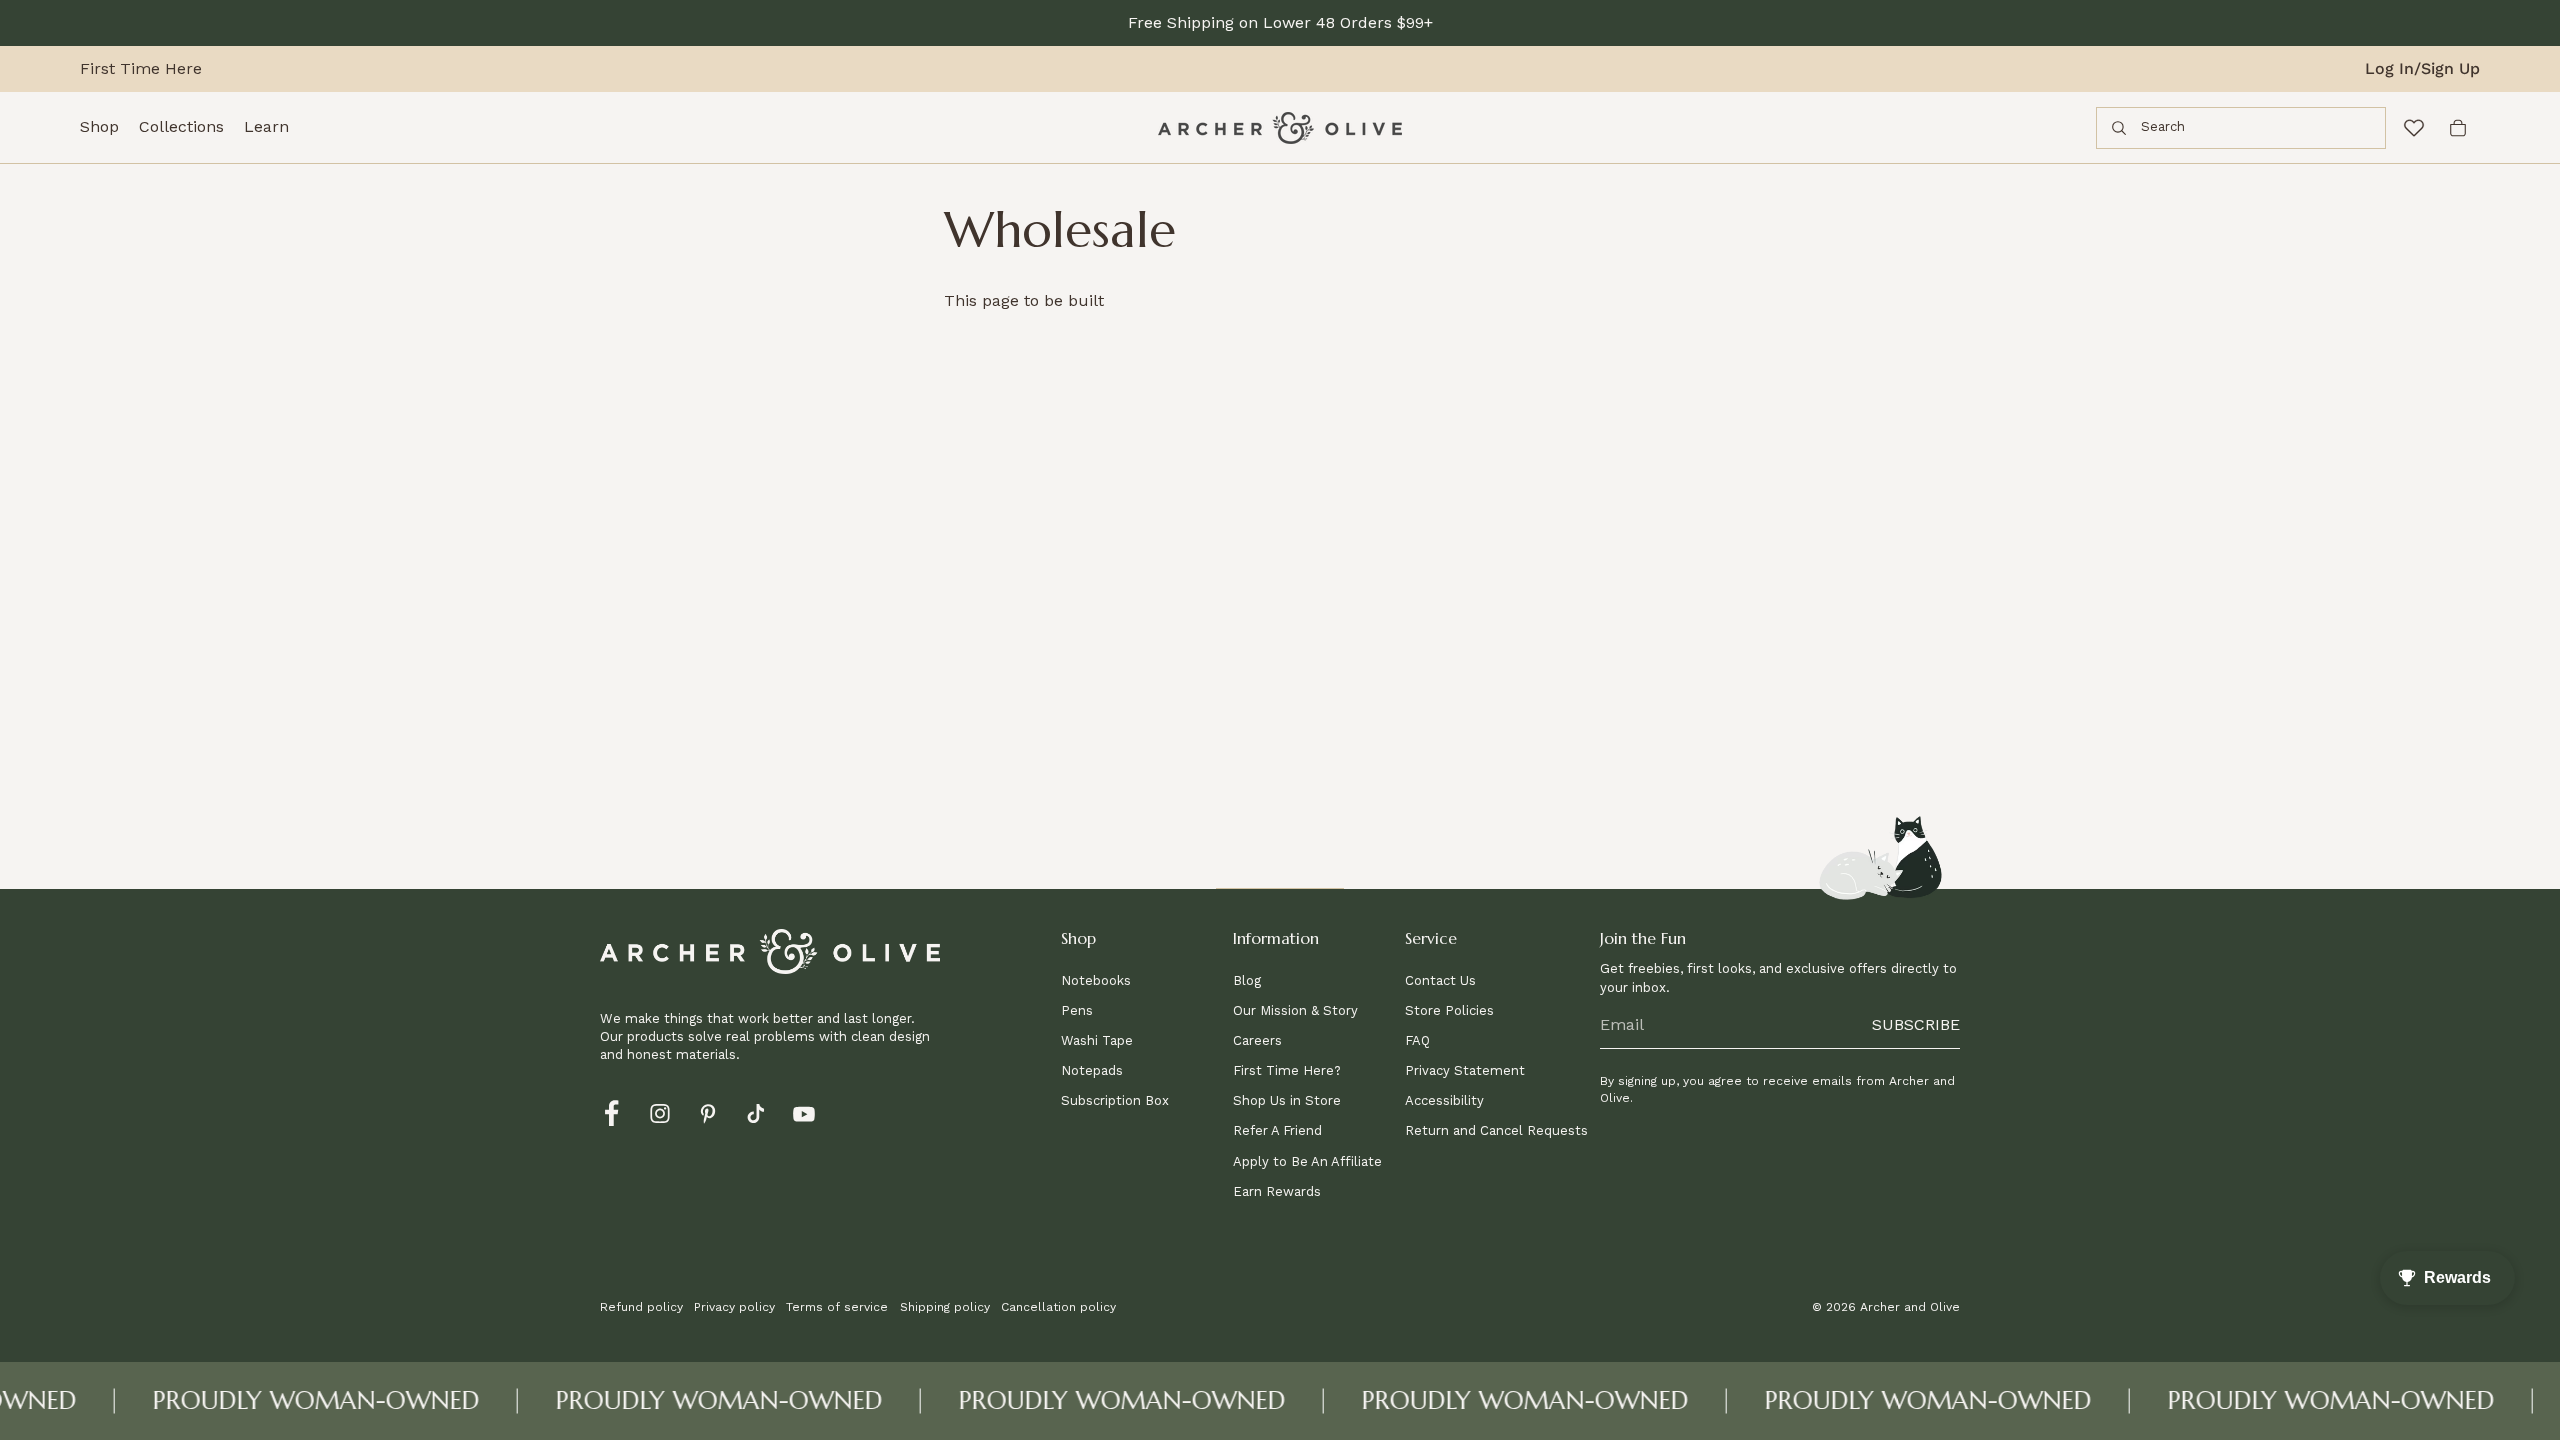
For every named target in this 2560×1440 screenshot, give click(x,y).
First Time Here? (1287, 1070)
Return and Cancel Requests (1496, 1130)
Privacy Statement (1465, 1070)
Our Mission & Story (1295, 1010)
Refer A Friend (1277, 1130)
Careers (1257, 1040)
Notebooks (1096, 980)
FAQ (1417, 1040)
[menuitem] (99, 128)
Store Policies (1449, 1010)
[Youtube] (804, 1112)
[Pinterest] (708, 1112)
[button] (1141, 944)
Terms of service (837, 1307)
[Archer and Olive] (1280, 128)
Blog (1247, 980)
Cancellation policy (1058, 1307)
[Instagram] (660, 1112)
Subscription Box (1115, 1100)
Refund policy (641, 1307)
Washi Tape (1097, 1040)
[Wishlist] (2414, 128)
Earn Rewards (1277, 1191)
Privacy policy (734, 1307)
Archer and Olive (1910, 1307)
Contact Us (1440, 980)
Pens (1077, 1010)
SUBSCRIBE (1916, 1024)
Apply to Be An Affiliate (1307, 1161)
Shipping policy (945, 1307)
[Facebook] (612, 1112)
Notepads (1092, 1070)
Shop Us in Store (1287, 1100)
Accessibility (1444, 1100)
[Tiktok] (756, 1112)
